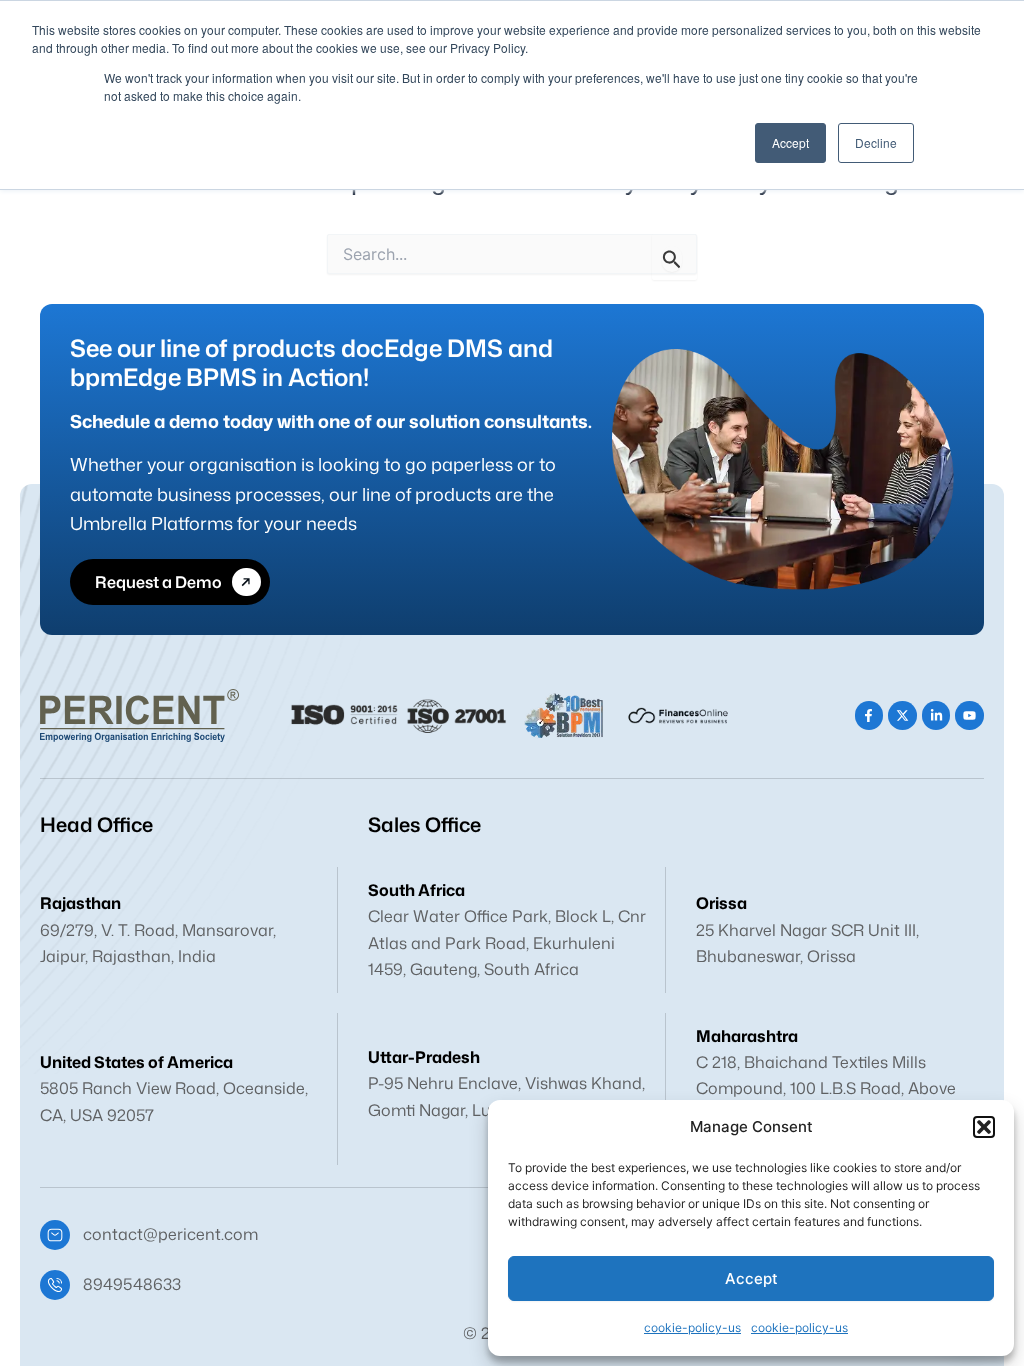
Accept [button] (790, 142)
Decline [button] (876, 142)
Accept (751, 1278)
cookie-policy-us (692, 1327)
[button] (984, 1127)
